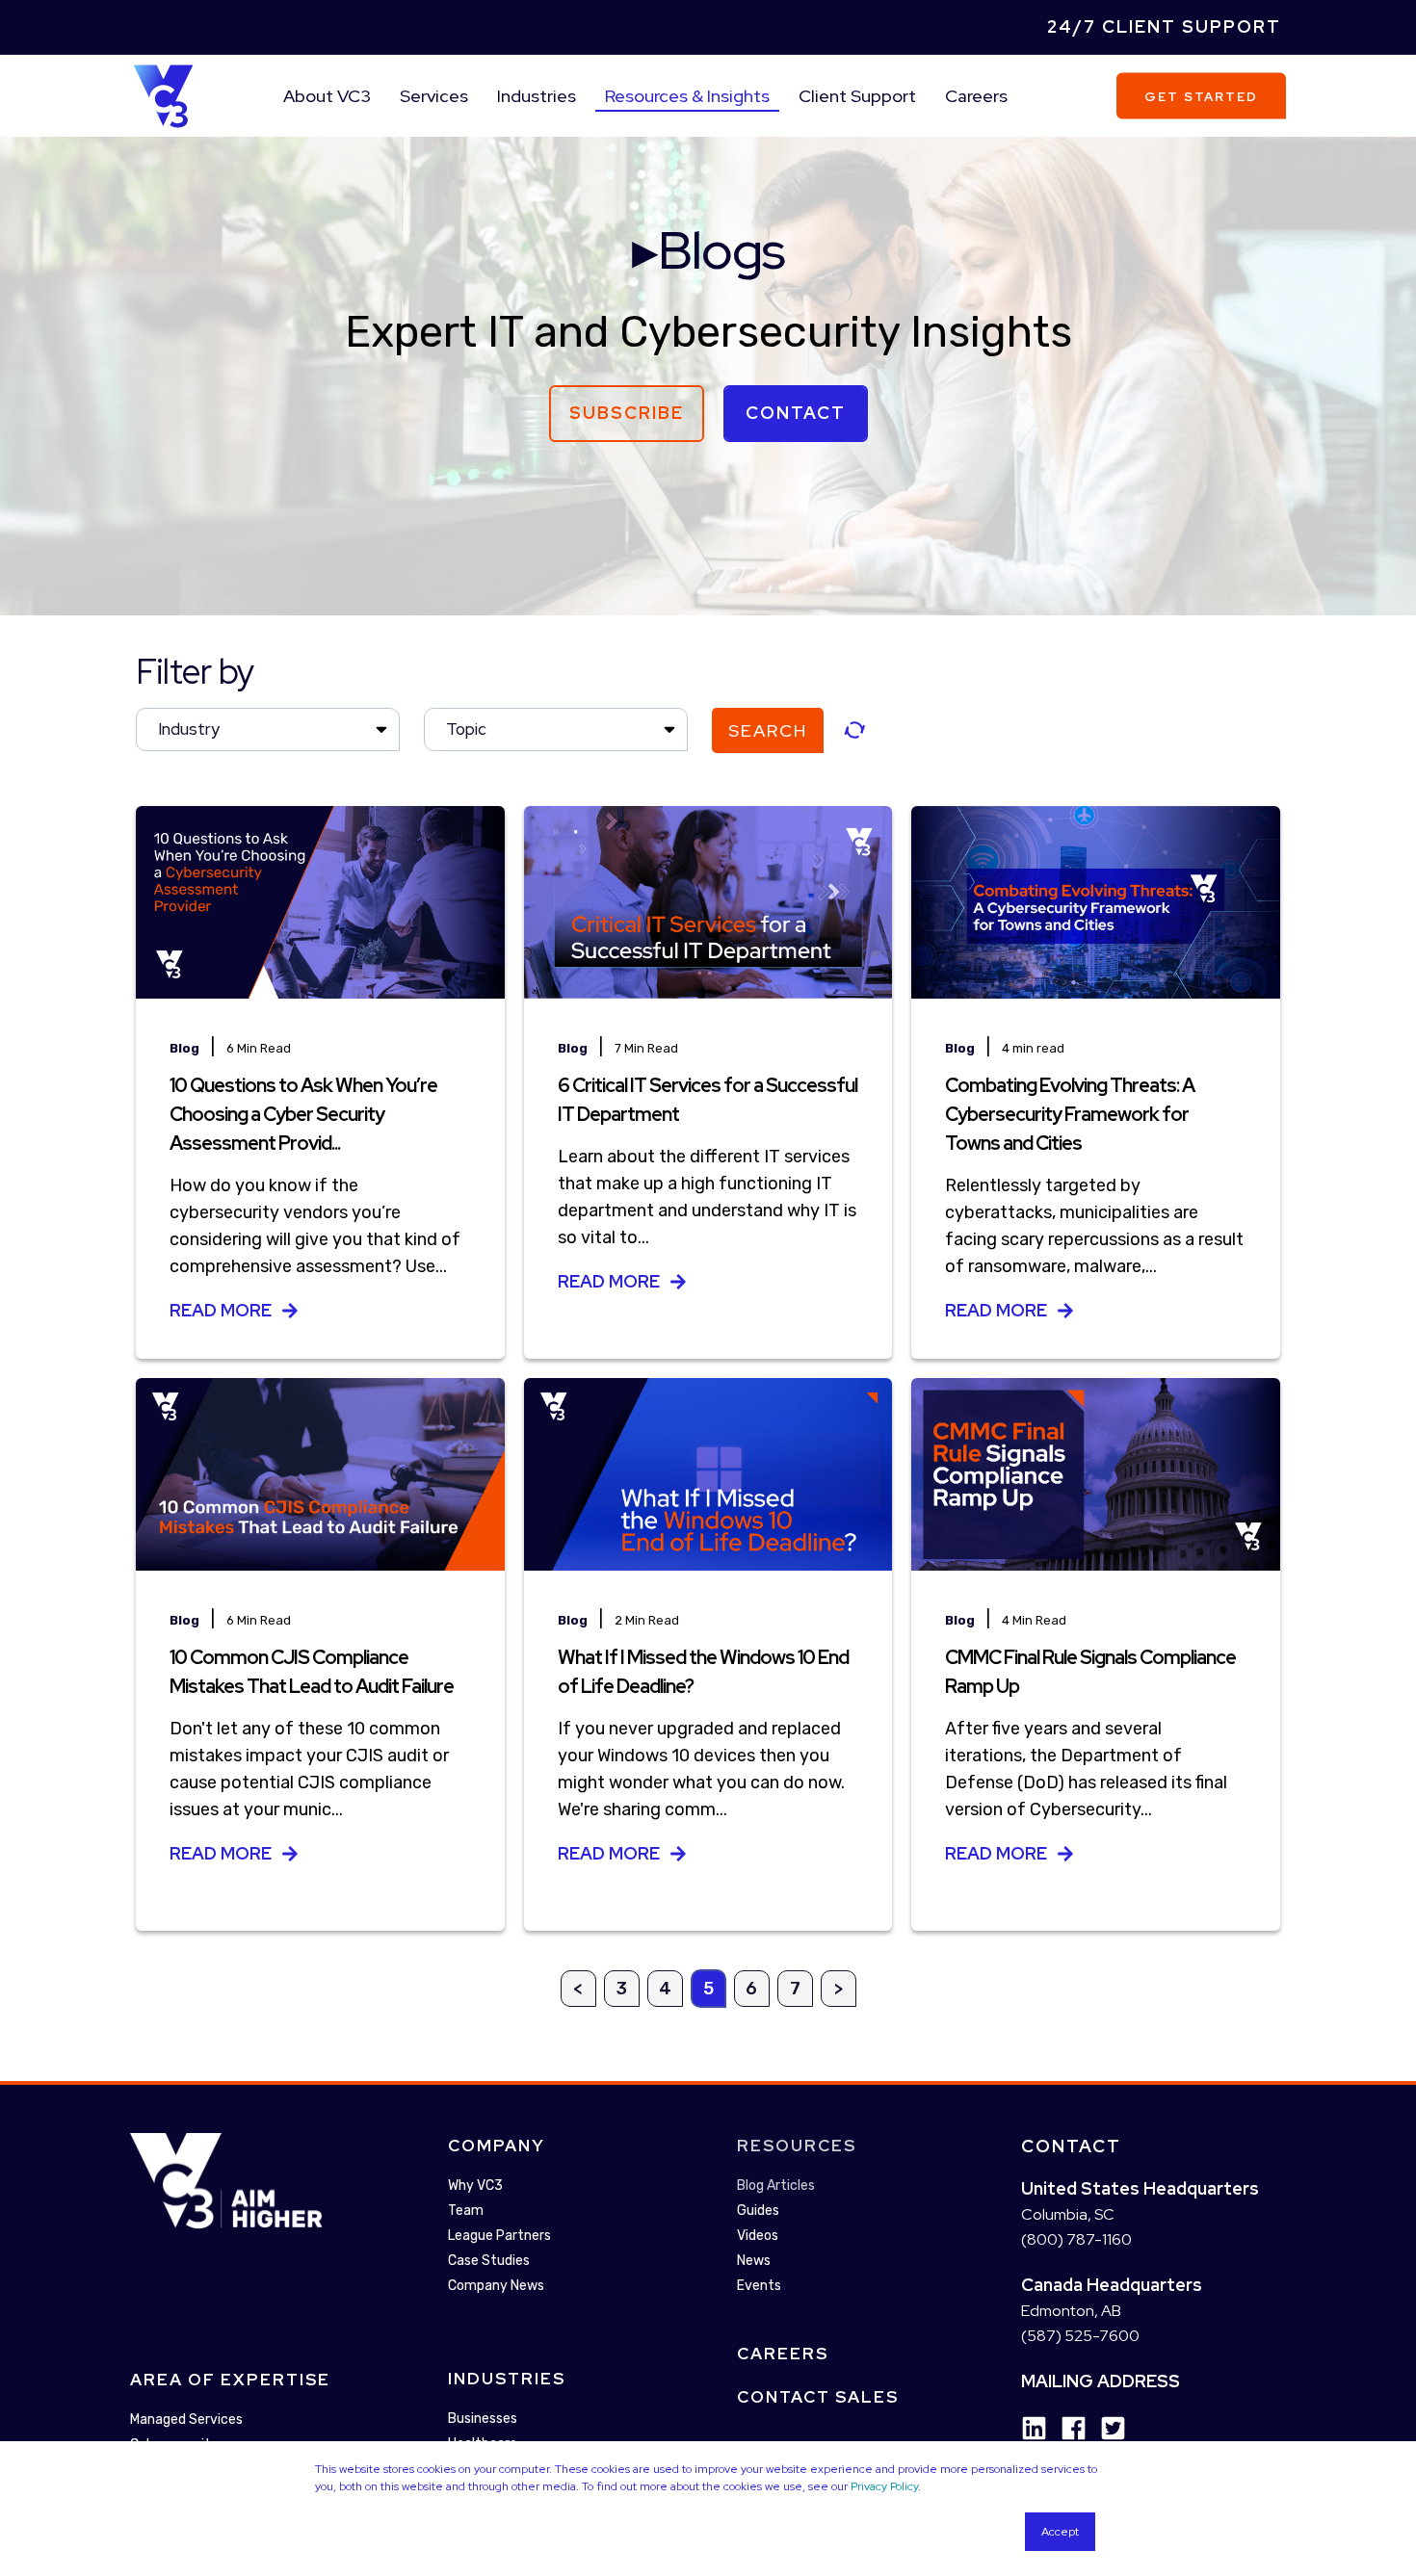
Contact (796, 413)
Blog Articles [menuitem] (776, 2186)
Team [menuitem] (466, 2211)
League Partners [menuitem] (499, 2236)
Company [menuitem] (497, 2146)
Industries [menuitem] (537, 96)
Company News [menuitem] (496, 2286)
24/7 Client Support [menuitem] (1164, 26)
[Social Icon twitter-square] (1106, 2428)
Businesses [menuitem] (483, 2419)
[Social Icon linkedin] (1034, 2428)
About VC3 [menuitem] (327, 96)
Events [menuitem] (759, 2286)
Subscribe (627, 413)
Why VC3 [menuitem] (475, 2186)
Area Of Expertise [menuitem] (230, 2380)
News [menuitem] (754, 2261)
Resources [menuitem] (797, 2146)
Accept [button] (1060, 2532)
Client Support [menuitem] (857, 96)
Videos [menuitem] (758, 2236)
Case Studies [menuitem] (489, 2261)
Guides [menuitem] (758, 2211)
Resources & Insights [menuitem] (687, 96)
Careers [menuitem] (976, 96)
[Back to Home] (163, 94)
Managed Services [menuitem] (186, 2420)
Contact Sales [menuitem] (818, 2397)
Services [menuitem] (434, 96)
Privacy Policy (884, 2486)
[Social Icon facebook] (1067, 2428)
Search (768, 730)
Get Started (1201, 96)
